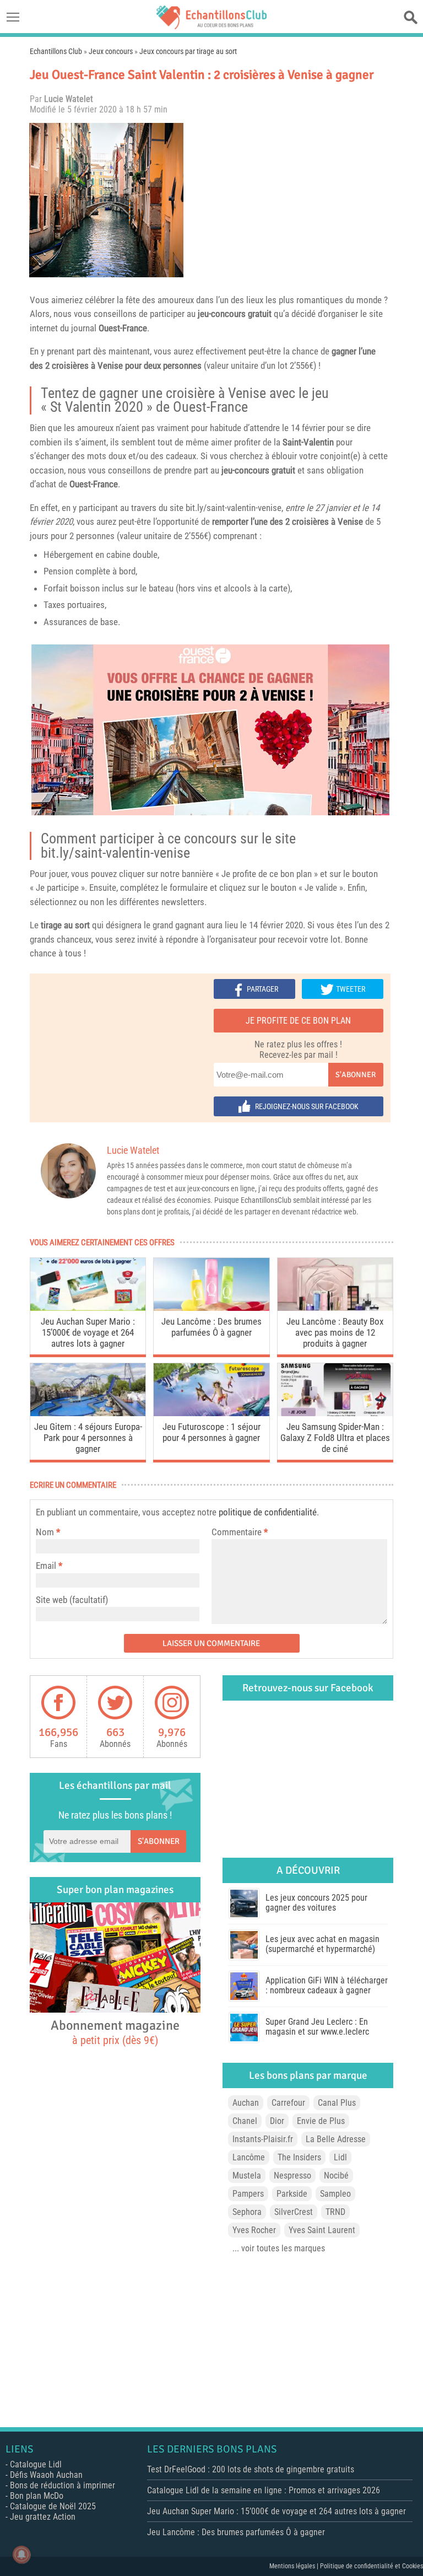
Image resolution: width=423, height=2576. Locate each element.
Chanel (245, 2121)
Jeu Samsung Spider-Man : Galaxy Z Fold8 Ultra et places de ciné (335, 1438)
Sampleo (335, 2194)
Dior (277, 2121)
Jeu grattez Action (43, 2517)
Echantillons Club (56, 51)
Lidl (340, 2157)
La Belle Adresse (336, 2139)
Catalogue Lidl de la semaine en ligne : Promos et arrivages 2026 (264, 2490)
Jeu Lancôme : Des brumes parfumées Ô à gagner (211, 1327)
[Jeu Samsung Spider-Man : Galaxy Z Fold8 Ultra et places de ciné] (335, 1413)
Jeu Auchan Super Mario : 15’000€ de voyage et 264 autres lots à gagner (88, 1332)
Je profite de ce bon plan (298, 1021)
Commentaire (240, 1532)
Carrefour (288, 2103)
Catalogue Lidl (36, 2464)
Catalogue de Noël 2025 (53, 2506)
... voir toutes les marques (279, 2248)
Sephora (247, 2212)
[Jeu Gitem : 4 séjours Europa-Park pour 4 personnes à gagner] (88, 1413)
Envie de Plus (321, 2121)
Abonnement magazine (115, 2032)
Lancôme (249, 2157)
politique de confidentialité (268, 1512)
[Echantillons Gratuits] (211, 26)
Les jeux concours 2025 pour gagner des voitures (316, 1903)
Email (46, 1566)
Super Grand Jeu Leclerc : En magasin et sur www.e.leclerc (317, 2027)
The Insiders (299, 2157)
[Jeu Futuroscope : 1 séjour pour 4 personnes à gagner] (211, 1413)
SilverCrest (294, 2212)
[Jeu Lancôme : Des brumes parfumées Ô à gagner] (211, 1308)
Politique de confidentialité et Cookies (372, 2566)
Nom (45, 1532)
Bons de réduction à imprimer (63, 2485)
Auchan (246, 2103)
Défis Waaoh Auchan (46, 2475)
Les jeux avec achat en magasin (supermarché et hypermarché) (322, 1944)
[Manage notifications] (21, 2555)
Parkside (292, 2194)
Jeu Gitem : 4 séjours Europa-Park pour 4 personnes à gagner (88, 1438)
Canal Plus (337, 2103)
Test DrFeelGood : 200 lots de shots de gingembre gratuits (251, 2469)
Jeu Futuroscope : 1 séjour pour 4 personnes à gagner (211, 1432)
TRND (335, 2212)
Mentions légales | (295, 2566)
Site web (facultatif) (72, 1600)
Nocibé (336, 2176)
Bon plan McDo (37, 2496)
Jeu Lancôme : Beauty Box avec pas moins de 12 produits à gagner (335, 1332)
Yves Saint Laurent (322, 2230)
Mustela (247, 2176)
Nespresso (292, 2176)
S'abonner (356, 1075)
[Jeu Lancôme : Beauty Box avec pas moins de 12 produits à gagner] (335, 1308)
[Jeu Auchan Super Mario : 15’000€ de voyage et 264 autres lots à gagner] (88, 1308)
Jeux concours (111, 51)
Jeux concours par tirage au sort (188, 51)
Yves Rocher (254, 2230)
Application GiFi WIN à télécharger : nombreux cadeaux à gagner (327, 1985)
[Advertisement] (291, 200)
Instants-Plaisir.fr (263, 2139)
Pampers (248, 2194)
